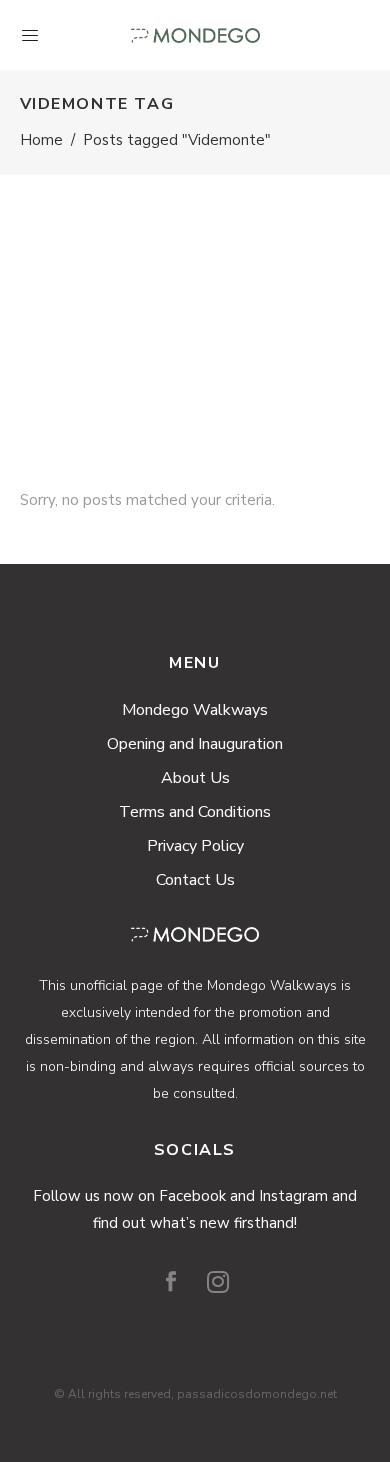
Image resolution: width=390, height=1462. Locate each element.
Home (41, 140)
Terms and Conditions (195, 812)
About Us (195, 778)
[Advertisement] (195, 306)
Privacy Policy (195, 846)
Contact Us (195, 880)
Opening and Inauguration (195, 744)
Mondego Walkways (195, 710)
